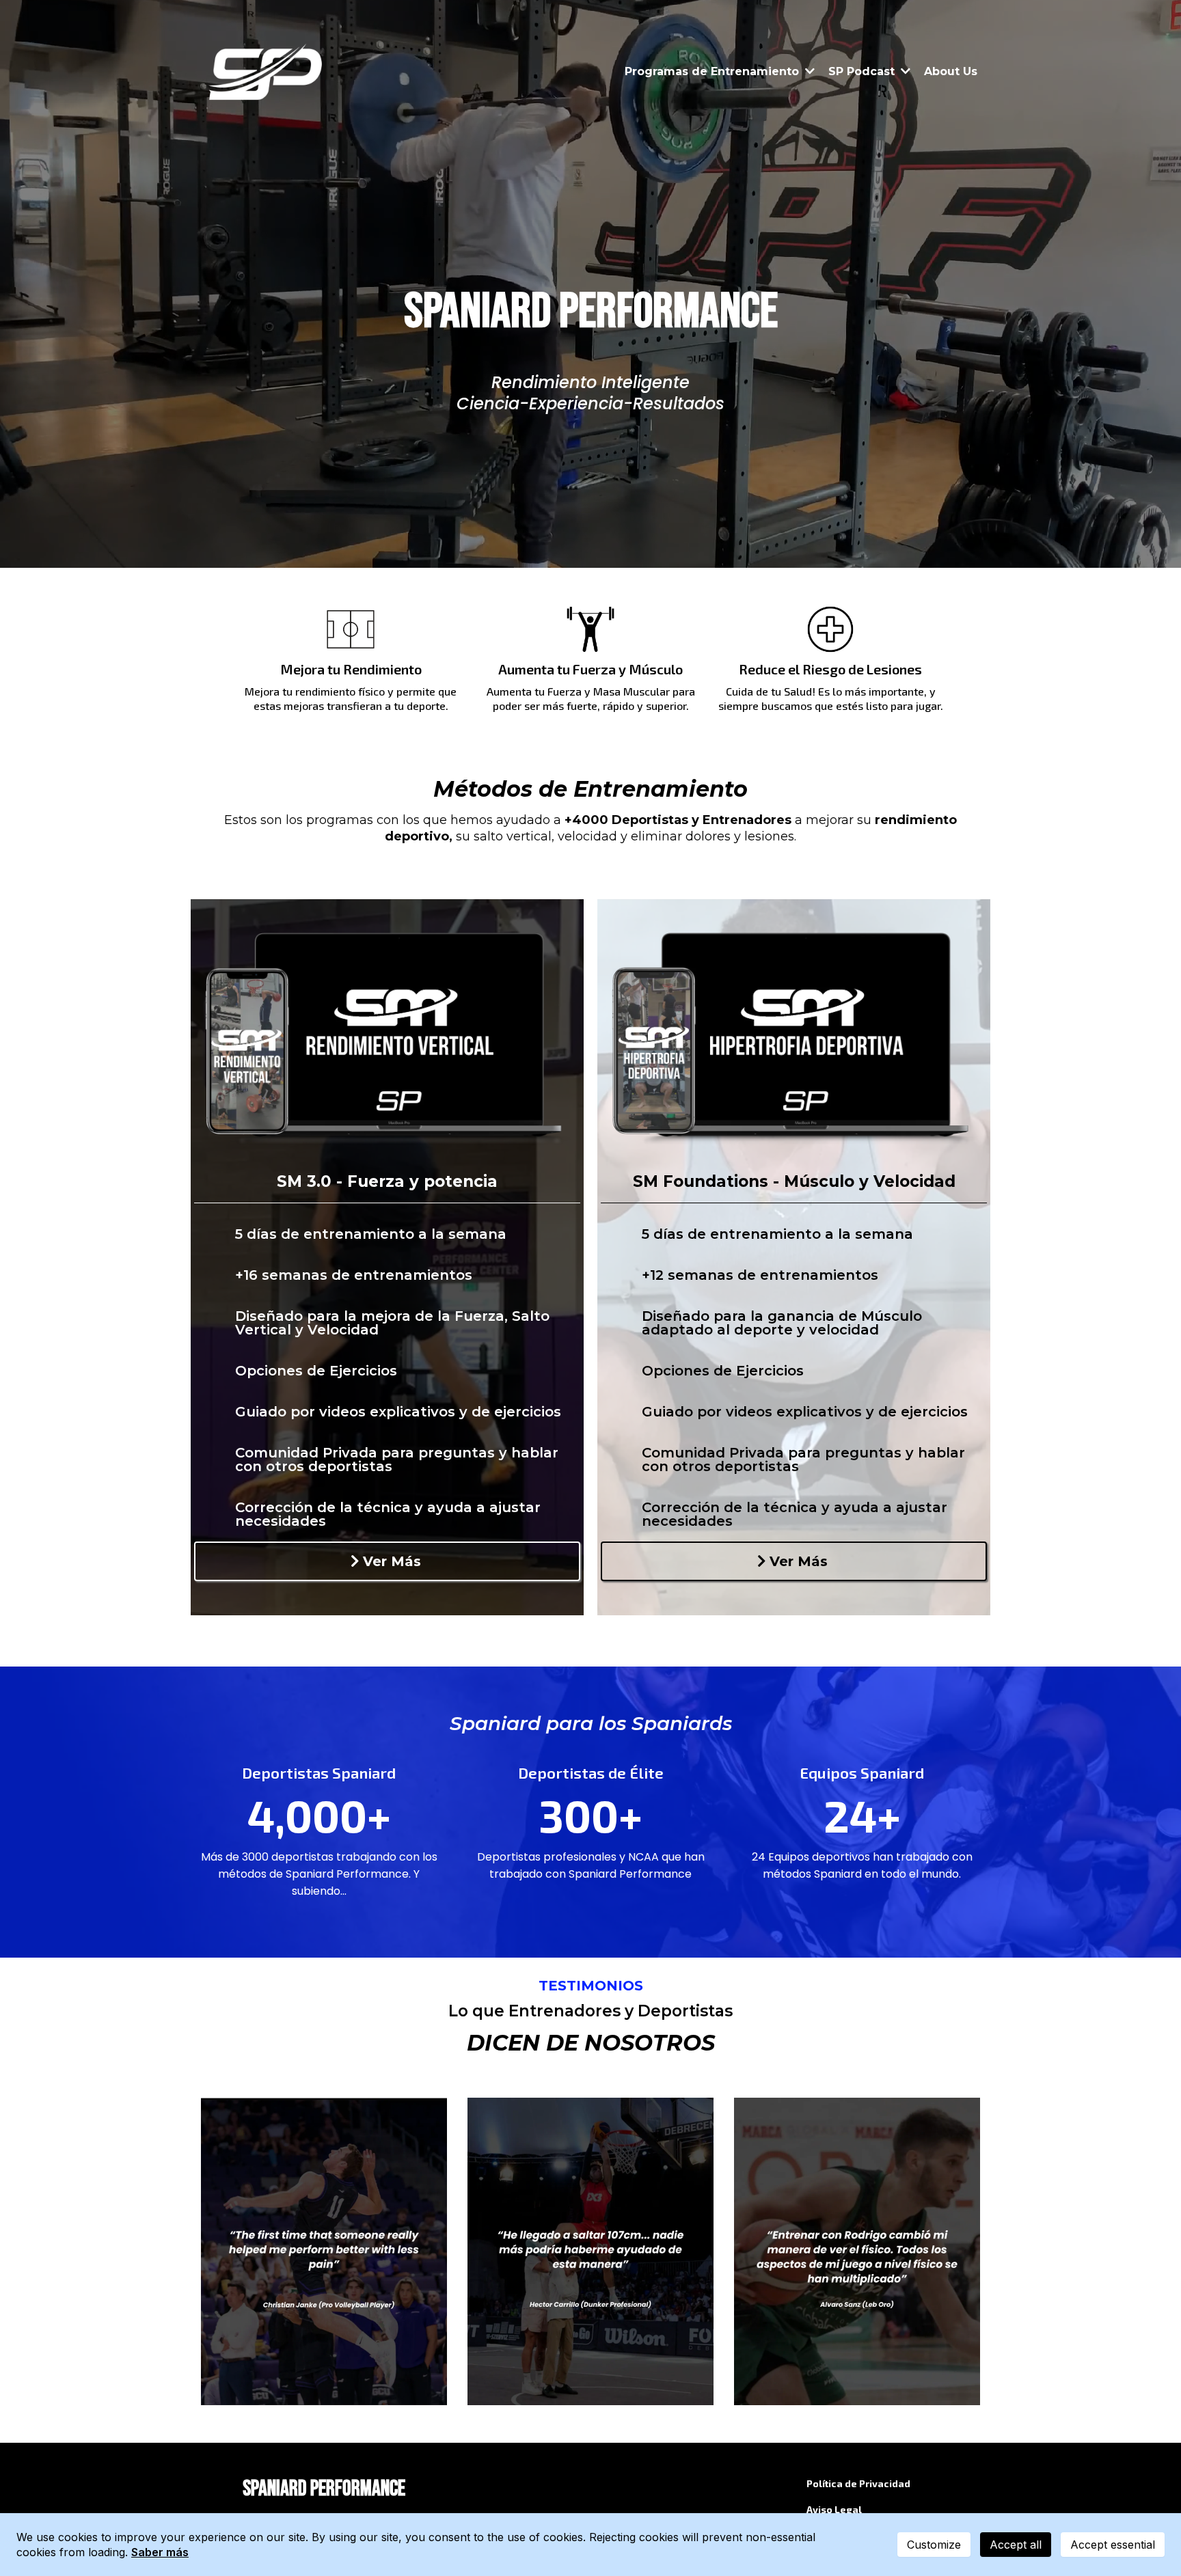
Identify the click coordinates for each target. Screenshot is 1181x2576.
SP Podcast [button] (863, 71)
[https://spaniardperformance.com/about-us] (267, 72)
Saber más (160, 2552)
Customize (934, 2545)
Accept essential (1113, 2545)
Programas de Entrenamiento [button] (714, 71)
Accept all (1016, 2545)
